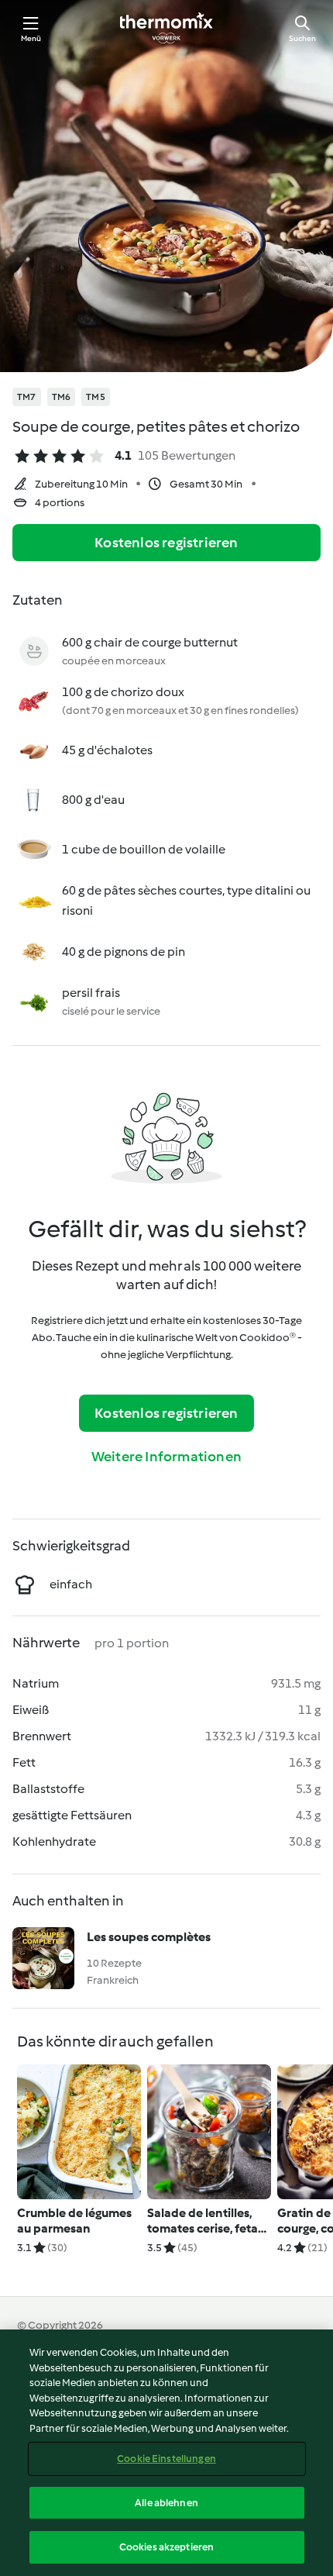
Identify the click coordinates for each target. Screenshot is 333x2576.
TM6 (62, 397)
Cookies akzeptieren (166, 2547)
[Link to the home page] (166, 28)
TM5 (96, 397)
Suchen (302, 38)
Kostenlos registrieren (166, 543)
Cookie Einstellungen (166, 2459)
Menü (31, 38)
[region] (166, 2453)
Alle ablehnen (166, 2503)
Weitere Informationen (166, 1457)
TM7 (27, 397)
